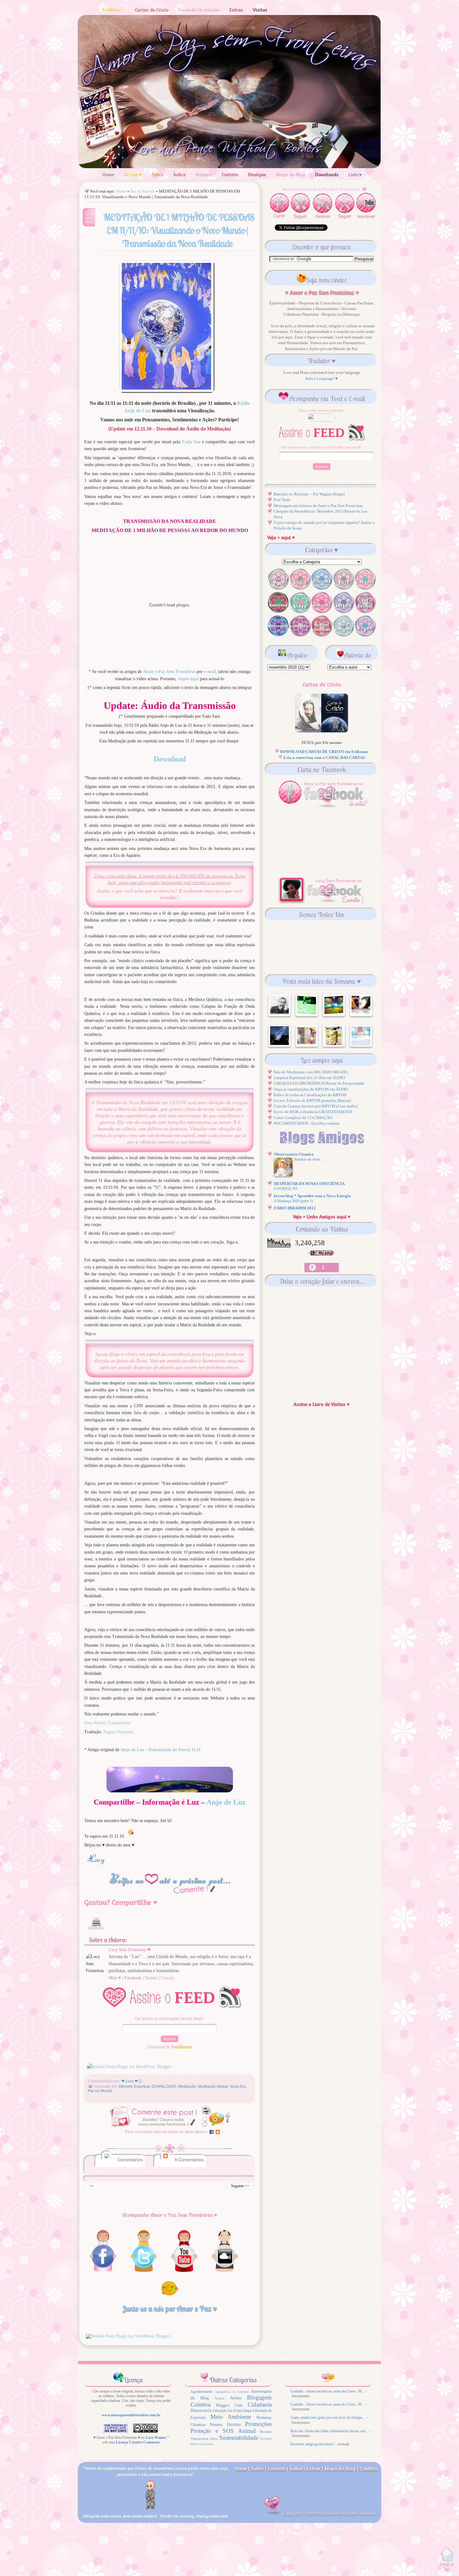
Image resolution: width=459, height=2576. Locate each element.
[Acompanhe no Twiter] (144, 2272)
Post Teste (282, 500)
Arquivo (204, 175)
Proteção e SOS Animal (223, 2431)
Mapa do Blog (291, 175)
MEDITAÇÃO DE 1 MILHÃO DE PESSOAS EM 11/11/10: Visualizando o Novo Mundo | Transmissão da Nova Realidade (179, 230)
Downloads (327, 175)
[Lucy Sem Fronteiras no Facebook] (322, 903)
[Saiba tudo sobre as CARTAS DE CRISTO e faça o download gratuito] (322, 731)
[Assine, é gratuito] (171, 2011)
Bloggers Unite (229, 2405)
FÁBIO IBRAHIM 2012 (295, 1208)
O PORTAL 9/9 (286, 1189)
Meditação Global (213, 2086)
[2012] (343, 588)
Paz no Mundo (143, 191)
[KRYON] (365, 635)
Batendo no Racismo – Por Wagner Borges (309, 494)
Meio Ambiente (231, 2417)
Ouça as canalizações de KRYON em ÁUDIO (311, 1089)
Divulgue (257, 175)
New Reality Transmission (108, 1723)
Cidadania (260, 2405)
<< (91, 2186)
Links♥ (355, 175)
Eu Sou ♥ (133, 175)
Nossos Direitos (225, 2425)
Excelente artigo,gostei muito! (312, 2444)
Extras (236, 10)
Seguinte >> (240, 2186)
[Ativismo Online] (322, 588)
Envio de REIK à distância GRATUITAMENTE (313, 1112)
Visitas (260, 10)
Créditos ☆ (114, 10)
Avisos (236, 2398)
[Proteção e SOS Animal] (365, 612)
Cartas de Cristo (152, 10)
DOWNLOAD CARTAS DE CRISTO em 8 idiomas (324, 752)
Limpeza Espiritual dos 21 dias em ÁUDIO (309, 1078)
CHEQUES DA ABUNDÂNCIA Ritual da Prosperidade (319, 1083)
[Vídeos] (300, 612)
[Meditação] (322, 612)
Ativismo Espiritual (134, 2086)
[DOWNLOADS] (278, 612)
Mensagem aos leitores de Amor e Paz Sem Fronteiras (318, 506)
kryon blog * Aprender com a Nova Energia (312, 1196)
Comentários (129, 2160)
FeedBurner (182, 2047)
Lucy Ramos (156, 2438)
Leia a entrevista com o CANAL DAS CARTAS (324, 758)
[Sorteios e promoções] (343, 612)
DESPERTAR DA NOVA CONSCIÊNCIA (309, 1184)
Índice (179, 175)
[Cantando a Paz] (278, 588)
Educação (220, 2411)
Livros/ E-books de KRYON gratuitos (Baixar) (312, 1100)
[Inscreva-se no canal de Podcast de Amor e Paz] (225, 2272)
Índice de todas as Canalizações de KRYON (310, 1095)
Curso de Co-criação (199, 10)
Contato (230, 175)
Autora (220, 2398)
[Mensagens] (278, 635)
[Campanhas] (300, 635)
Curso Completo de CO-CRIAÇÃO (303, 1118)
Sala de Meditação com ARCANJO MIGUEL (311, 1072)
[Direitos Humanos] (322, 635)
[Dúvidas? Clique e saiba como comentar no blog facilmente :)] (170, 2136)
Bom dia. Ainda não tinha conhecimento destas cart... (329, 2431)
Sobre (158, 175)
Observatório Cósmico (294, 1154)
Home (108, 175)
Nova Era (238, 2086)
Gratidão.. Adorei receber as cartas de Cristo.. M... (327, 2391)
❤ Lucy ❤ (130, 2081)
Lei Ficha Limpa (240, 2411)
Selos (214, 2439)
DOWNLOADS (164, 2086)
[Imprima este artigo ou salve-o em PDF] (96, 1933)
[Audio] (300, 588)
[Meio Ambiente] (343, 635)
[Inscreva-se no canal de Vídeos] (184, 2272)
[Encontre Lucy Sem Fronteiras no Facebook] (103, 2272)
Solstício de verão (307, 1159)
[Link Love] (365, 588)
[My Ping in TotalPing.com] (322, 1254)
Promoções (258, 2424)
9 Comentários (189, 2160)
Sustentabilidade (239, 2438)
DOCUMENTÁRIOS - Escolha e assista (306, 1123)
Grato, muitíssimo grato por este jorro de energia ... (328, 2418)
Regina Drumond (118, 1732)
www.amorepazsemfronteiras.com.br (131, 2415)
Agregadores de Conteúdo (232, 2392)
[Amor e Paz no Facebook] (322, 806)
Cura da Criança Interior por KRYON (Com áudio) (316, 1106)
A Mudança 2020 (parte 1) (293, 1201)
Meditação (187, 2086)
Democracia (201, 2410)
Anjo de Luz (226, 1802)
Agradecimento (202, 2392)
